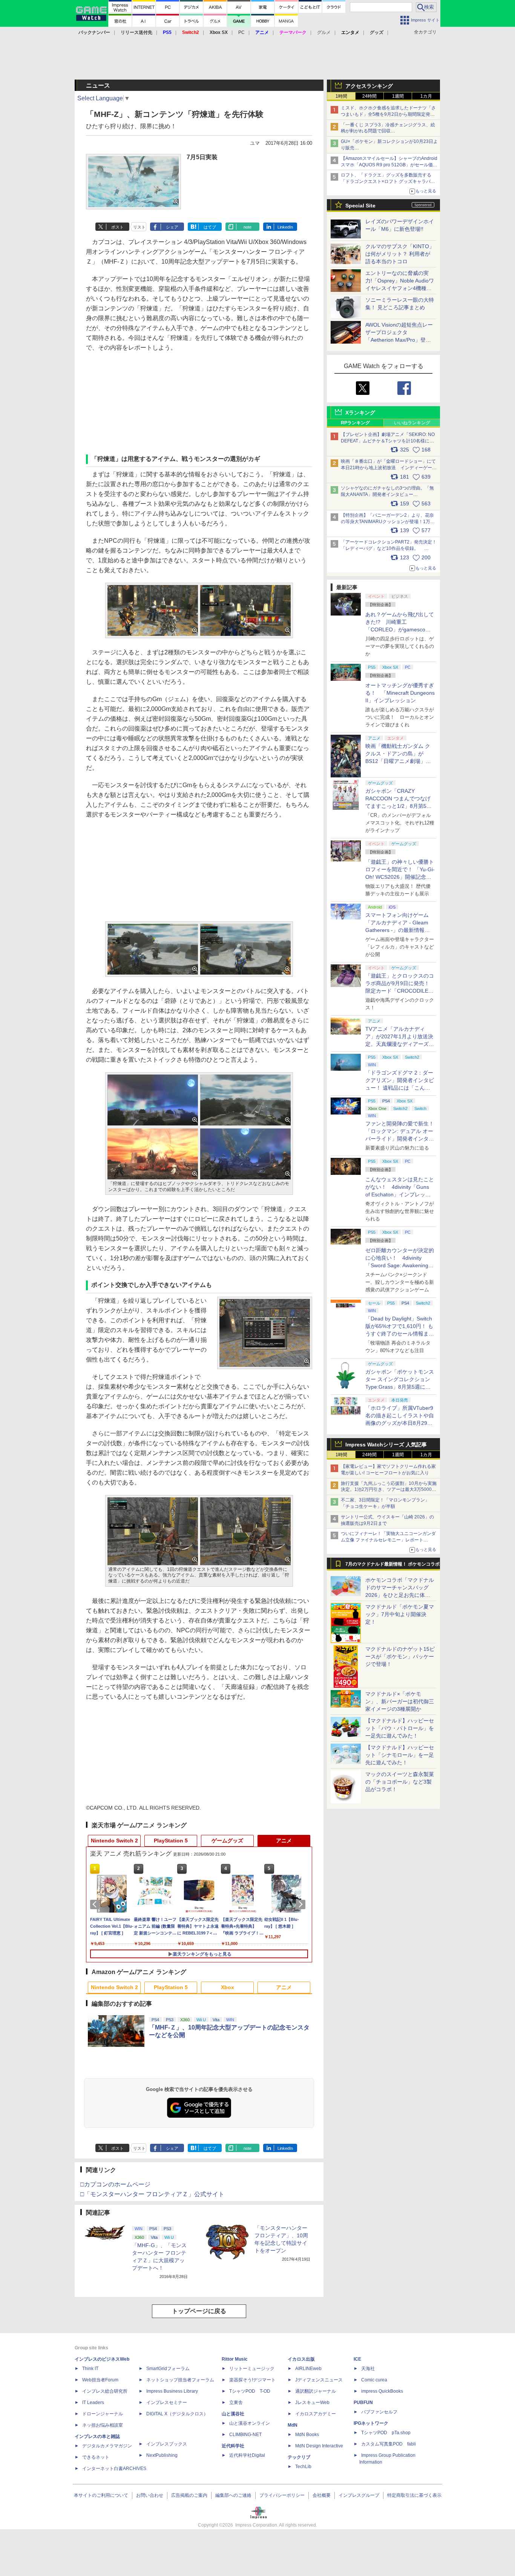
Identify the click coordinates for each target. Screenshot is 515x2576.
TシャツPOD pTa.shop (386, 2433)
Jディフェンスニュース (319, 2380)
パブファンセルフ (379, 2412)
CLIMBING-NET (245, 2435)
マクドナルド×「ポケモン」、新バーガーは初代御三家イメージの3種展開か (400, 1701)
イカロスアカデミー (316, 2414)
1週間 (398, 96)
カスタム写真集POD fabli (389, 2444)
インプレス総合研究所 (105, 2391)
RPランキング (355, 423)
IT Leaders (93, 2403)
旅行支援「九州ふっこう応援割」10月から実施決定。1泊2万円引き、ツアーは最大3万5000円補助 (389, 1490)
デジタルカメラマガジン (107, 2446)
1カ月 (426, 96)
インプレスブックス (167, 2444)
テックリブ (299, 2457)
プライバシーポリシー (282, 2495)
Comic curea (374, 2380)
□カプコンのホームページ (115, 2184)
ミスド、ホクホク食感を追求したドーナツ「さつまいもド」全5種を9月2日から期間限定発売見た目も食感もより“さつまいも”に (388, 114)
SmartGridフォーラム (168, 2369)
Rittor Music (235, 2359)
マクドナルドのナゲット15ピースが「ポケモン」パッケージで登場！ (400, 1656)
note (248, 227)
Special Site (360, 206)
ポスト (117, 227)
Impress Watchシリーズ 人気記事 (386, 1445)
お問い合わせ (150, 2495)
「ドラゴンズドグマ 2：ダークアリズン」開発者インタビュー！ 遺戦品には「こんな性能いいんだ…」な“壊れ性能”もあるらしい (400, 1088)
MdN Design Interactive (319, 2446)
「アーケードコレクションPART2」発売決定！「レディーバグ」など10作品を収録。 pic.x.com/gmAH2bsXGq (389, 548)
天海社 (368, 2369)
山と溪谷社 (233, 2414)
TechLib (303, 2467)
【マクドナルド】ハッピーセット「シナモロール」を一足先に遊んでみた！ (400, 1755)
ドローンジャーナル (103, 2414)
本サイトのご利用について (101, 2495)
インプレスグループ (359, 2495)
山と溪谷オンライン (250, 2423)
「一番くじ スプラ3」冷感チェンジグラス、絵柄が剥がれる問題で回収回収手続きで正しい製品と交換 (388, 131)
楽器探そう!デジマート (252, 2380)
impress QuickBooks (382, 2391)
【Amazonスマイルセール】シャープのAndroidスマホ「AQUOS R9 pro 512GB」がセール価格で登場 (389, 165)
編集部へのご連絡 (233, 2495)
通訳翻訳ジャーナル (316, 2391)
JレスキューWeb (312, 2403)
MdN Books (307, 2435)
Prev (96, 1904)
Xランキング (360, 413)
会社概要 (322, 2495)
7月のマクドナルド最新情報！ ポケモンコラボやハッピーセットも (392, 1566)
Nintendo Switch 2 (114, 1841)
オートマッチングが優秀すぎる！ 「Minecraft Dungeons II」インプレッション (400, 693)
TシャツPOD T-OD (250, 2391)
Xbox (228, 1987)
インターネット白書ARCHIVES (114, 2469)
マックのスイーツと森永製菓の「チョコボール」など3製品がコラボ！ (400, 1782)
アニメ (284, 1841)
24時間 (369, 96)
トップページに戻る (199, 2311)
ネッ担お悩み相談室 (103, 2425)
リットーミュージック (252, 2369)
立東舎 (236, 2403)
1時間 (341, 96)
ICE (357, 2359)
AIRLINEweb (308, 2369)
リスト (139, 227)
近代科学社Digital (247, 2455)
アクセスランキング (369, 86)
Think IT (90, 2369)
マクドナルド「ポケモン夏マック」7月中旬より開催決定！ (400, 1614)
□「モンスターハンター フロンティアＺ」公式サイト (152, 2194)
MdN (293, 2425)
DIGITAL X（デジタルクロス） (177, 2414)
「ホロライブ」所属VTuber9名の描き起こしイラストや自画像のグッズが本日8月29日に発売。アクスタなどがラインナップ (400, 1423)
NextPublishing (162, 2455)
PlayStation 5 (171, 1841)
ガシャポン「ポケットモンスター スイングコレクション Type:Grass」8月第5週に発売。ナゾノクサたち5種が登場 (400, 1387)
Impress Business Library (172, 2391)
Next (302, 1904)
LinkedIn (285, 227)
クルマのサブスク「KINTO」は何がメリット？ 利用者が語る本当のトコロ (400, 254)
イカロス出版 (301, 2359)
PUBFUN (363, 2403)
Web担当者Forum (100, 2380)
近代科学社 (233, 2446)
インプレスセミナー (167, 2403)
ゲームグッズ (227, 1841)
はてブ (210, 227)
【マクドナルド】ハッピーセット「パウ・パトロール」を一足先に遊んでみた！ (400, 1728)
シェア (172, 227)
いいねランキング (412, 423)
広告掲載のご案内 (189, 2495)
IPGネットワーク (371, 2423)
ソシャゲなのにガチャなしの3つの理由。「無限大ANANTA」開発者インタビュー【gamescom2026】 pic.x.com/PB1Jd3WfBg (387, 494)
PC (241, 32)
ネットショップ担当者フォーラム (180, 2380)
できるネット (96, 2457)
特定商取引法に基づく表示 (414, 2495)
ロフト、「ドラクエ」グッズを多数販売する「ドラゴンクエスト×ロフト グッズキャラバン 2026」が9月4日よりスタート (388, 181)
